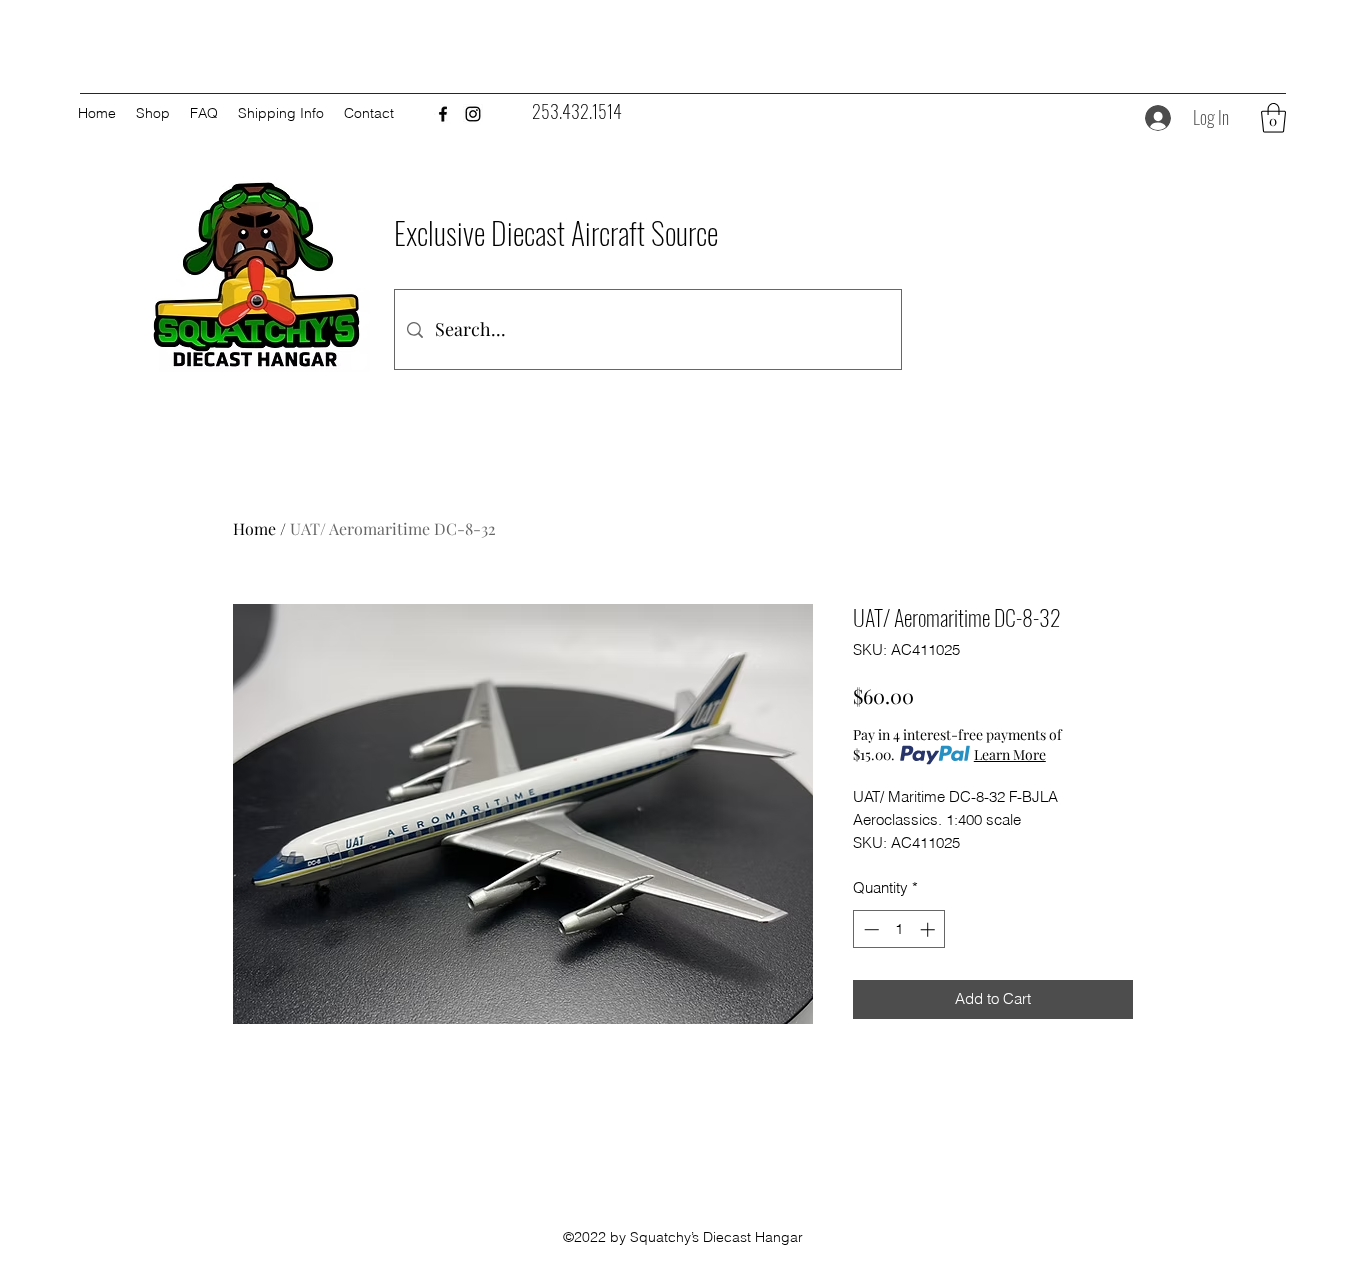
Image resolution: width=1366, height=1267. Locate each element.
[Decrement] (869, 929)
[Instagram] (473, 114)
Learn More (1010, 754)
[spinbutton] (899, 929)
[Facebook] (443, 114)
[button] (1273, 118)
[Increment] (929, 929)
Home (254, 528)
